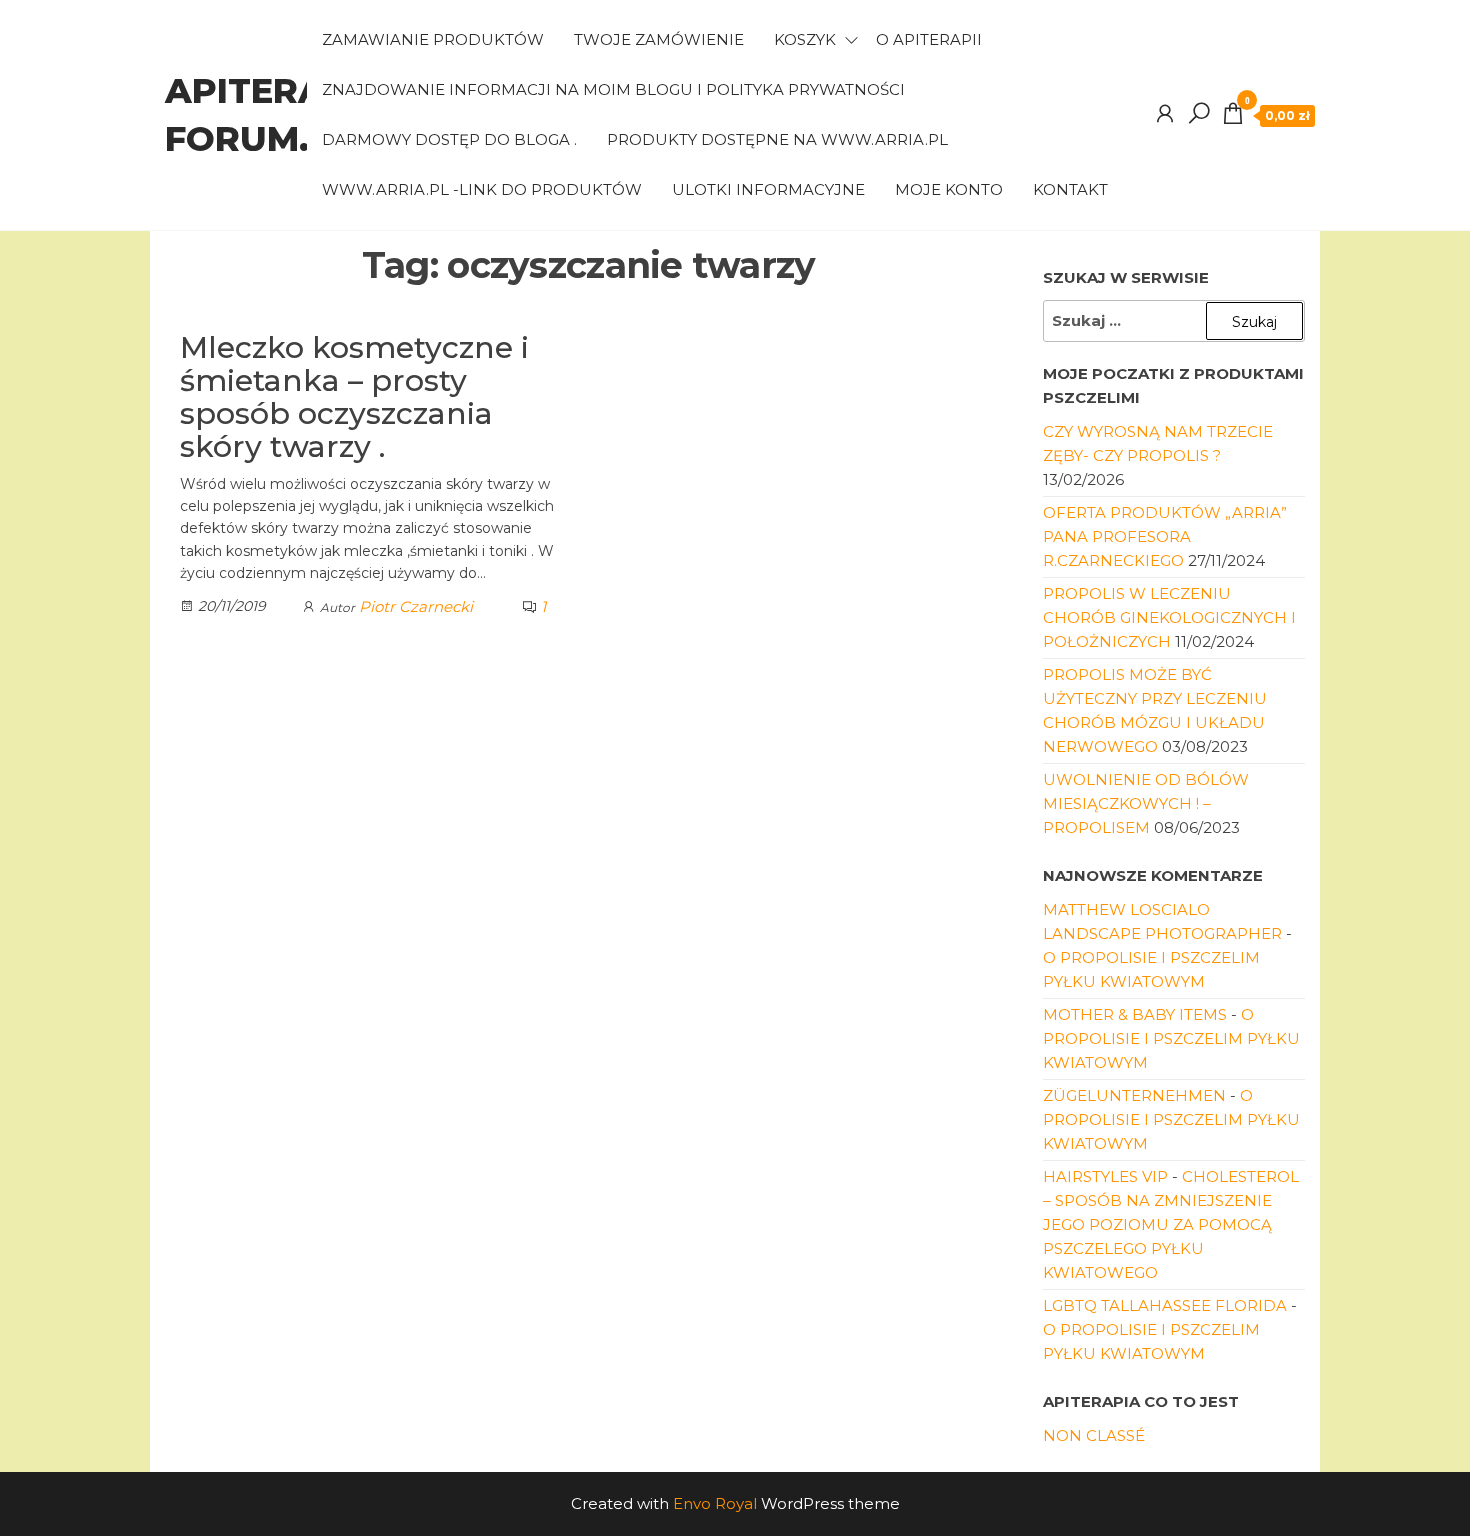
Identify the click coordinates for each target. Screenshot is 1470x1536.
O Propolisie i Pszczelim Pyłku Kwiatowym (1171, 1038)
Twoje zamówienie (659, 39)
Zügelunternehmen (1134, 1095)
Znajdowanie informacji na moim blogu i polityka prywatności (613, 89)
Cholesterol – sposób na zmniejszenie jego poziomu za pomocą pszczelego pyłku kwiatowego (1171, 1224)
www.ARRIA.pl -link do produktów (482, 189)
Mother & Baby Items (1135, 1014)
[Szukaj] (1199, 114)
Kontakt (1070, 189)
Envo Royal (715, 1503)
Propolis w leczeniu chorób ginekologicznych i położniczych (1169, 617)
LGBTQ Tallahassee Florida (1165, 1305)
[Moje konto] (1165, 114)
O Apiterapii (929, 39)
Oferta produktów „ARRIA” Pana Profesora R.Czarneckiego (1165, 536)
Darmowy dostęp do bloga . (449, 139)
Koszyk (805, 39)
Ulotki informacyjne (768, 189)
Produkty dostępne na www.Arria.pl (777, 139)
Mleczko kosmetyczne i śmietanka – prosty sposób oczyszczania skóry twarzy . (354, 397)
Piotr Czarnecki (416, 606)
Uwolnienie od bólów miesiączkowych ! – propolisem (1146, 803)
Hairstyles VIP (1105, 1176)
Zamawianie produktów (433, 39)
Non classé (1094, 1435)
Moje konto (949, 189)
